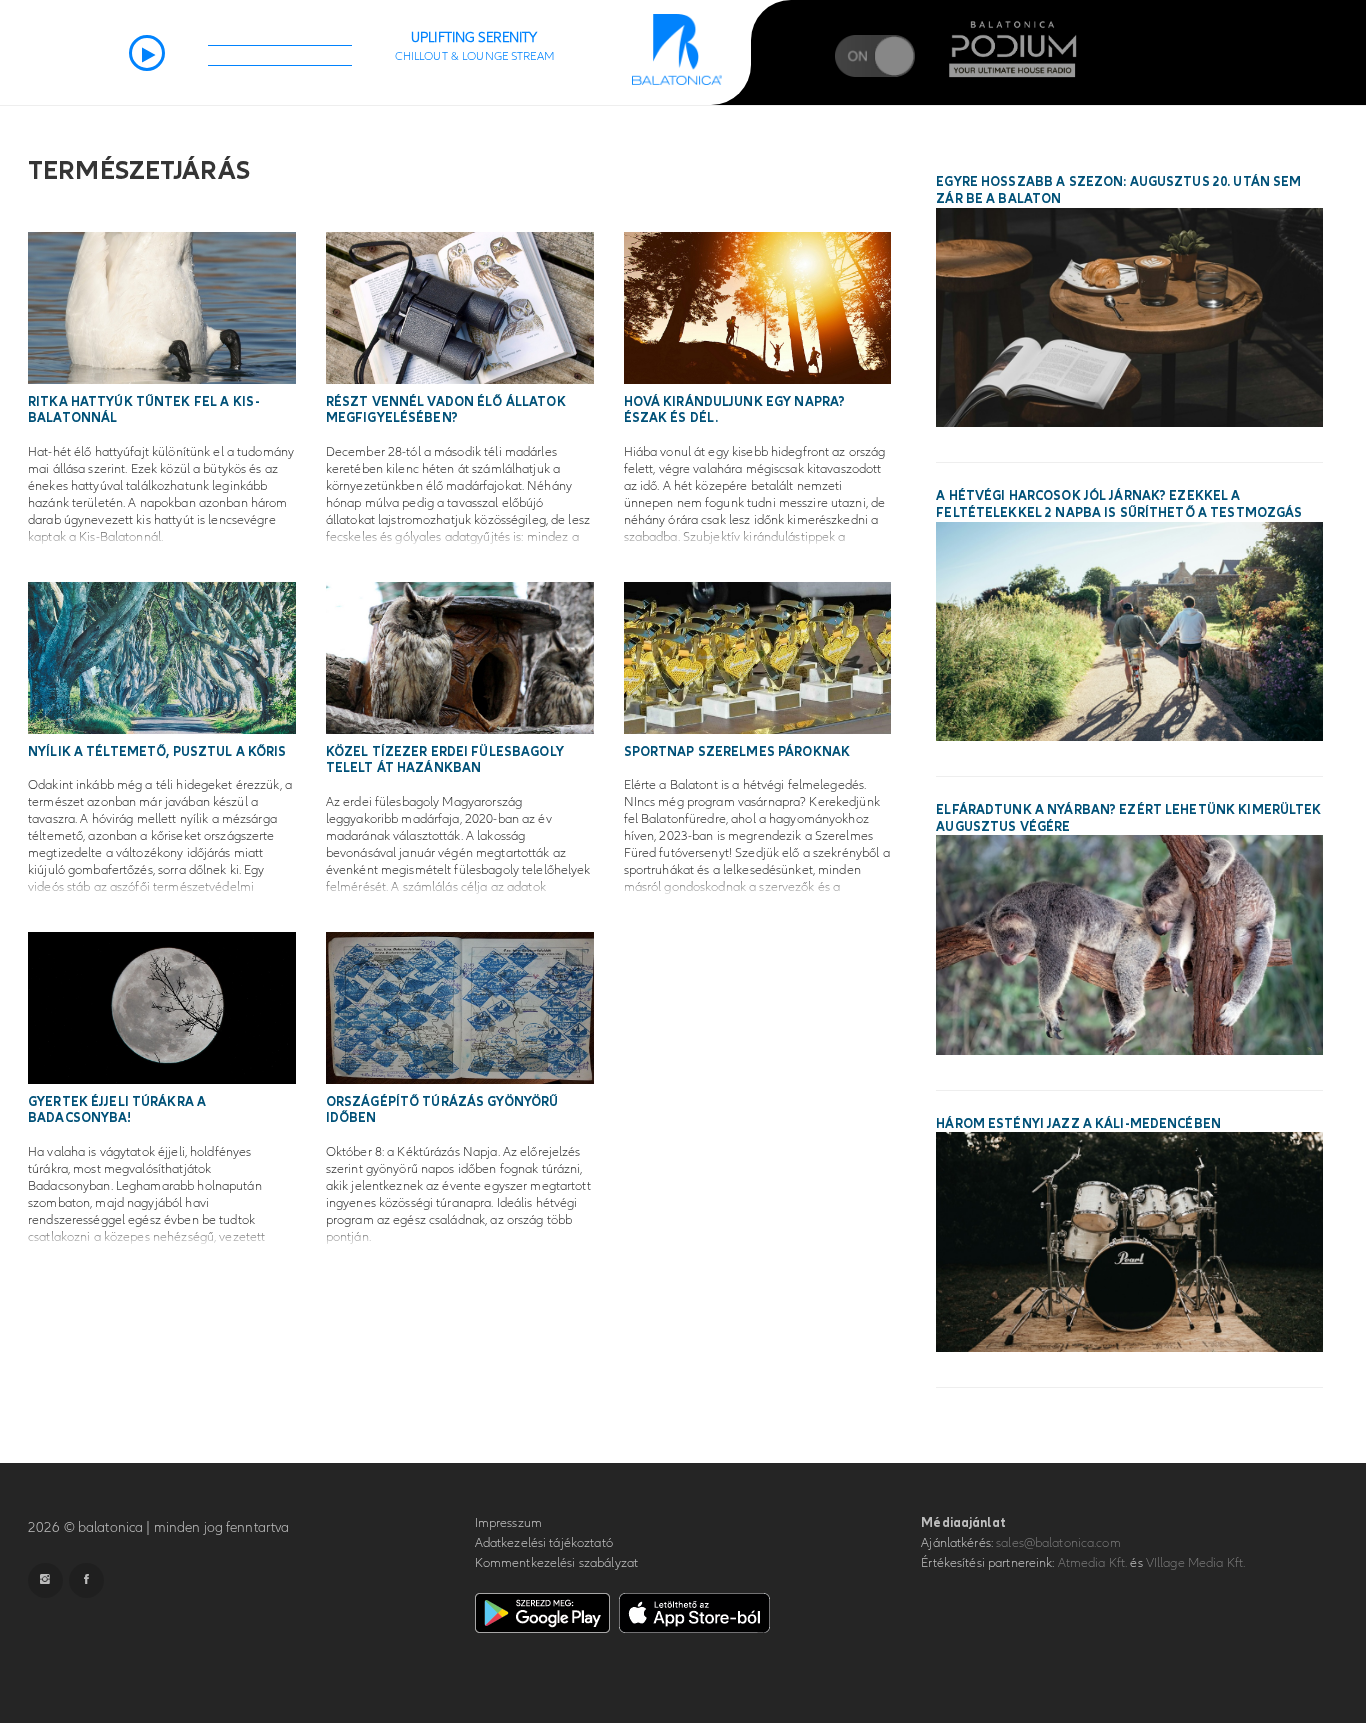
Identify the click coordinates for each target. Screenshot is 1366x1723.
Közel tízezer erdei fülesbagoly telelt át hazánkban (445, 760)
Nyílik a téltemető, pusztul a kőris (157, 752)
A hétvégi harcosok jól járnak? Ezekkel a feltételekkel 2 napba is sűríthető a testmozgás (1119, 504)
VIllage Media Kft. (1195, 1563)
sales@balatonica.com (1058, 1543)
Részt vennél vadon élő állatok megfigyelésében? (446, 410)
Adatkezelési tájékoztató (544, 1543)
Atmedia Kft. (1093, 1563)
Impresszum (508, 1523)
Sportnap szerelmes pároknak (737, 752)
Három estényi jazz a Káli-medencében (1078, 1124)
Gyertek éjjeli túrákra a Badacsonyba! (117, 1110)
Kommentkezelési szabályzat (556, 1563)
